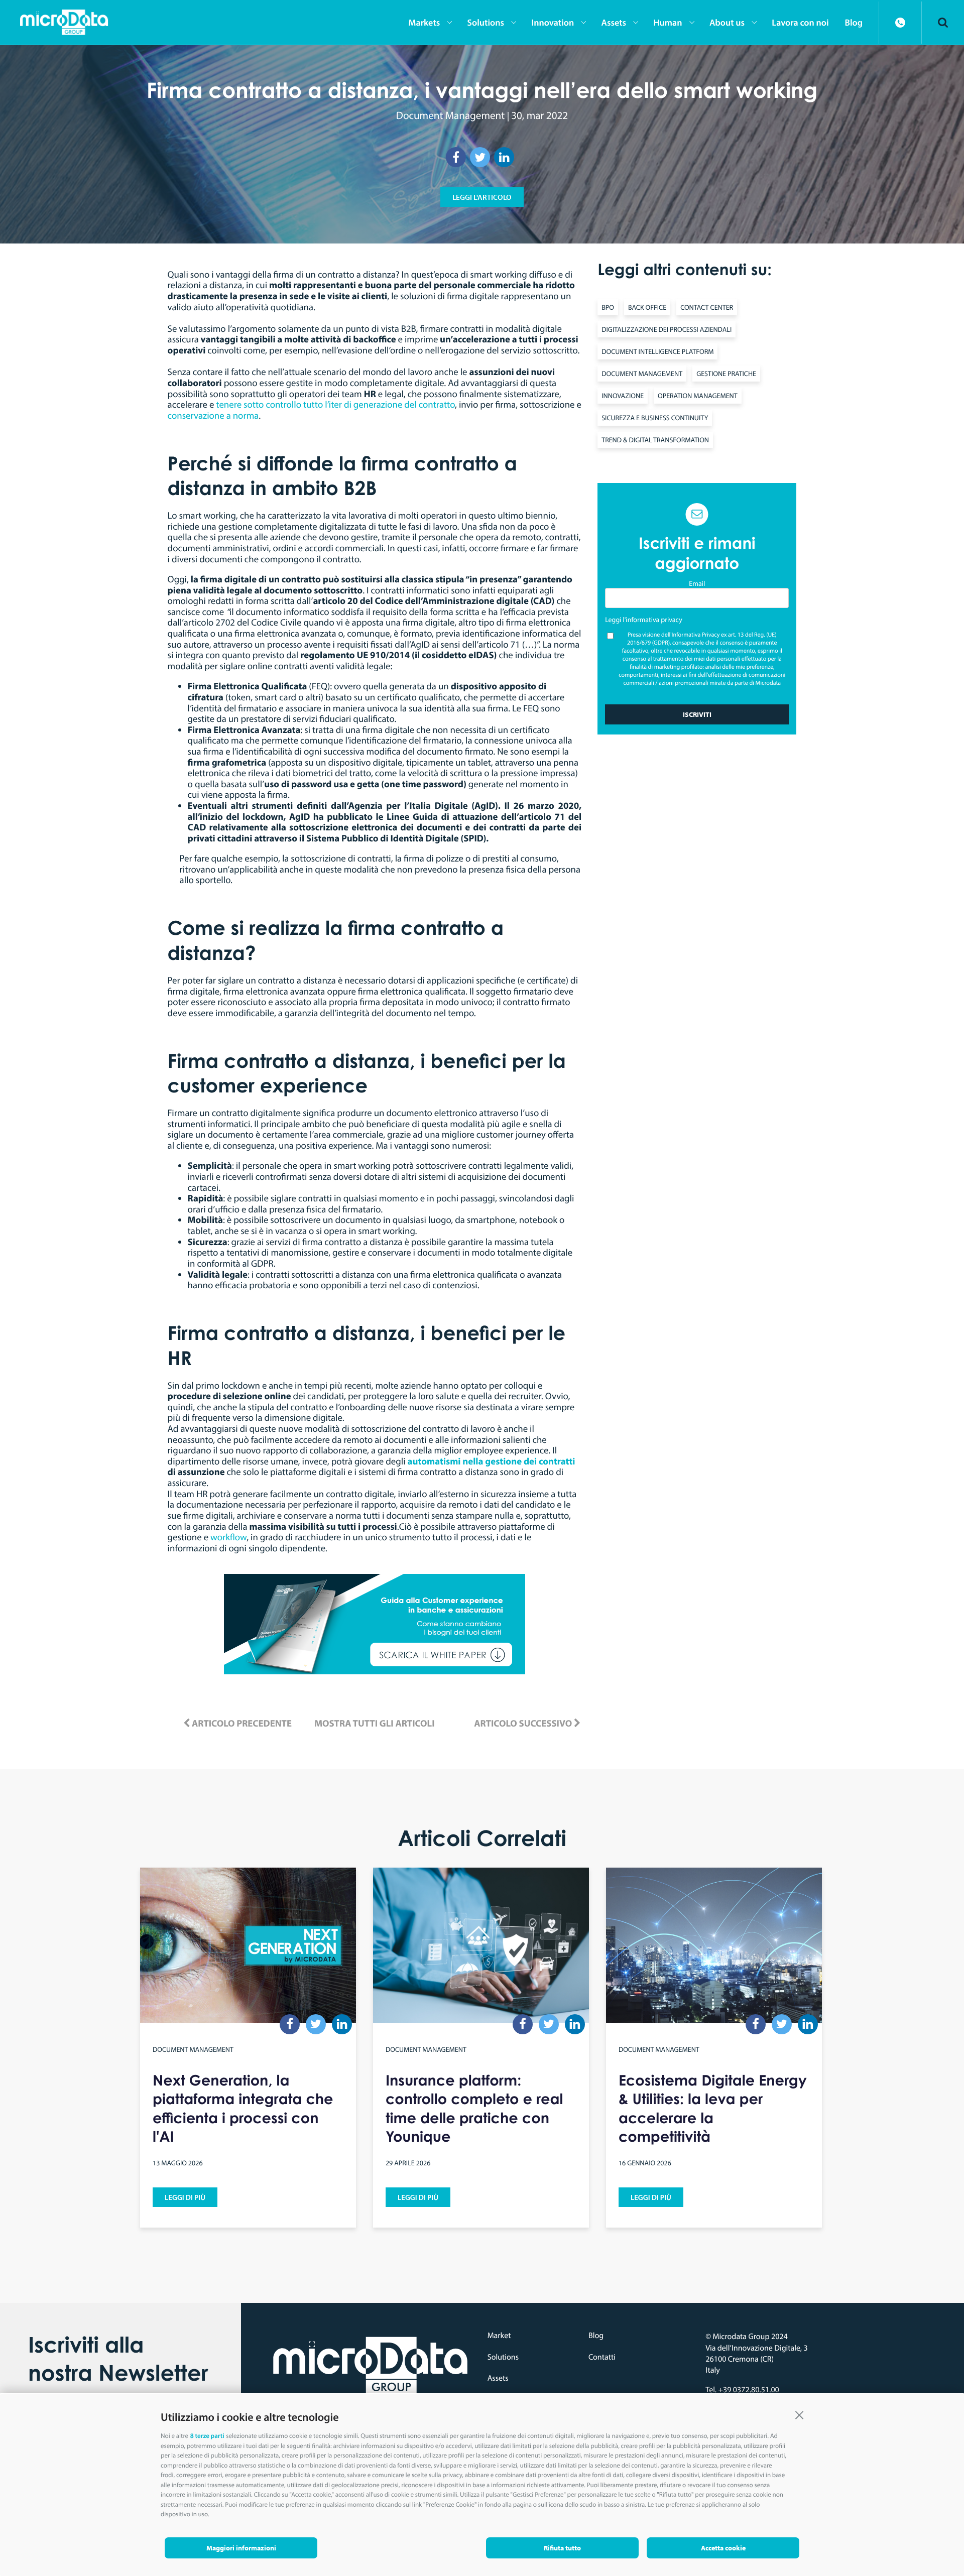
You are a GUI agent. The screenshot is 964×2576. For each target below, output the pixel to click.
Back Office (647, 307)
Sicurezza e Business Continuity (655, 418)
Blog (596, 2336)
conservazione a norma (213, 415)
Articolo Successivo (524, 1723)
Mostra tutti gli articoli (374, 1723)
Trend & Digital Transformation (655, 440)
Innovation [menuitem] (553, 22)
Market (499, 2336)
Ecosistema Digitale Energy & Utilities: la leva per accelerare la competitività (713, 2108)
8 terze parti (207, 2436)
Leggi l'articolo (482, 197)
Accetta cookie (723, 2548)
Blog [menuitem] (854, 22)
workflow (228, 1537)
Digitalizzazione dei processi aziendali (667, 329)
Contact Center (707, 307)
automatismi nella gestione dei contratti (492, 1461)
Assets (498, 2378)
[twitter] (480, 157)
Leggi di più (185, 2197)
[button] (799, 2414)
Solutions (503, 2357)
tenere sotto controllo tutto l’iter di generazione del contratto (335, 404)
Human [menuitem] (668, 22)
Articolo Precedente (241, 1723)
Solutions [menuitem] (486, 22)
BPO (608, 307)
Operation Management (698, 396)
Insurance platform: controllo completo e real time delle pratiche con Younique (474, 2108)
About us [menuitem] (727, 22)
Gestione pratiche (726, 374)
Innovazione (623, 396)
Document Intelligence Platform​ (657, 351)
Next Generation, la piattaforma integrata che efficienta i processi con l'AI (243, 2108)
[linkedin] (504, 157)
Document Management (450, 115)
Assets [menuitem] (614, 22)
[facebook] (456, 157)
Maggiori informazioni (241, 2548)
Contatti (602, 2357)
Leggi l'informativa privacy (644, 620)
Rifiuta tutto (562, 2548)
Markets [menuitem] (425, 22)
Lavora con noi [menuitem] (800, 22)
